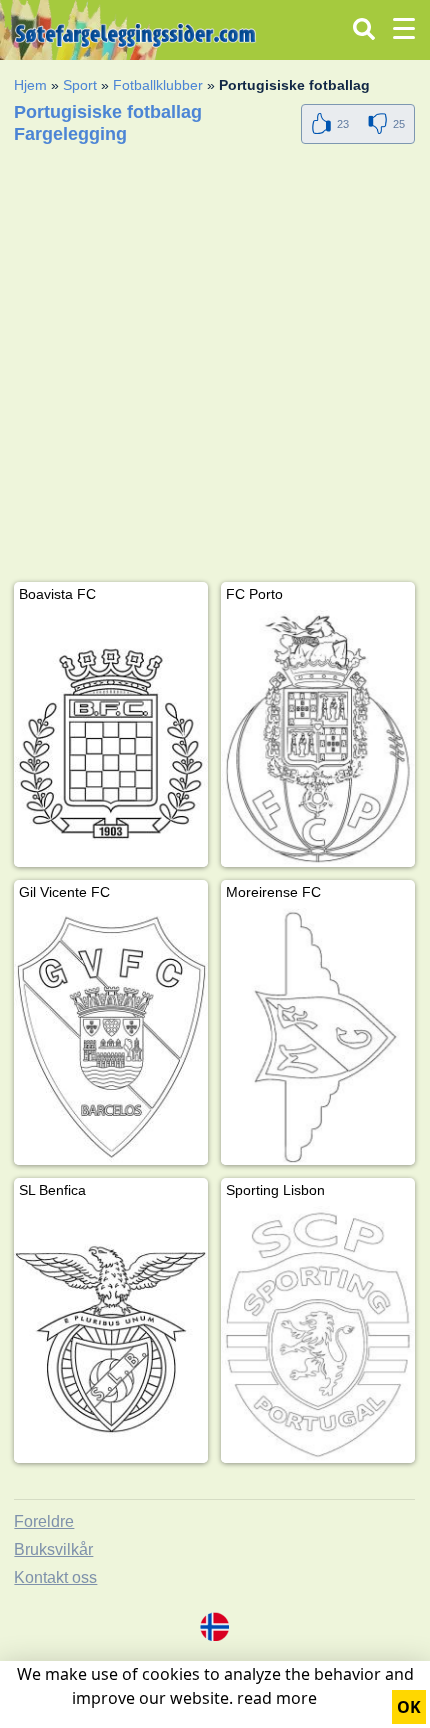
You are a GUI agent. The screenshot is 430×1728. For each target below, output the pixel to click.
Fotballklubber (158, 85)
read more (277, 1698)
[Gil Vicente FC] (111, 1036)
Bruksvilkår (53, 1549)
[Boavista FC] (111, 738)
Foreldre (44, 1521)
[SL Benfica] (111, 1334)
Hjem (30, 85)
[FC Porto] (318, 738)
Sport (80, 85)
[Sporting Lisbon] (318, 1334)
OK (409, 1707)
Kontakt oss (55, 1577)
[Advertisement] (215, 367)
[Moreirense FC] (318, 1036)
